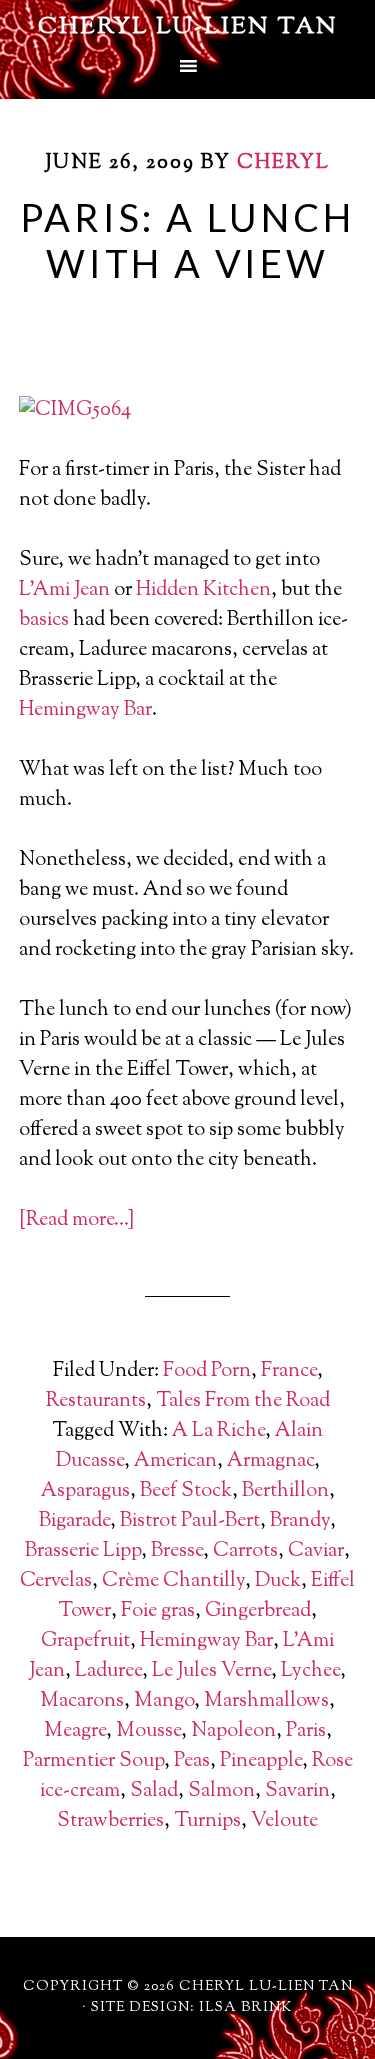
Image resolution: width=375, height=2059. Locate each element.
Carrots (245, 1551)
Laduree (108, 1671)
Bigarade (74, 1521)
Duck (278, 1581)
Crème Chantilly (173, 1581)
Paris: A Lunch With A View (187, 240)
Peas (192, 1761)
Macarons (82, 1701)
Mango (164, 1701)
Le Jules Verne (211, 1671)
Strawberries (110, 1821)
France (289, 1371)
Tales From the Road (243, 1401)
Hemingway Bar (85, 710)
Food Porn (207, 1371)
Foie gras (158, 1611)
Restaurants (96, 1401)
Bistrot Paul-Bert (190, 1521)
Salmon (221, 1791)
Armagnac (270, 1461)
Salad (154, 1791)
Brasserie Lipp (83, 1551)
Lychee (310, 1671)
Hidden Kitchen (203, 590)
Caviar (316, 1551)
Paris (306, 1731)
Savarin (297, 1791)
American (175, 1461)
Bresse (177, 1551)
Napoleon (233, 1731)
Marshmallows (266, 1701)
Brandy (300, 1521)
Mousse (148, 1731)
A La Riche (218, 1431)
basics (44, 620)
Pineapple (261, 1761)
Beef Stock (186, 1491)
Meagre (75, 1731)
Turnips (207, 1821)
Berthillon (285, 1491)
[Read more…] (76, 1220)
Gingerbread (258, 1611)
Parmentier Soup (93, 1761)
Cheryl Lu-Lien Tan (188, 27)
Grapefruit (85, 1641)
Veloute (284, 1821)
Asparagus (85, 1491)
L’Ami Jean (64, 590)
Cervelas (56, 1581)
